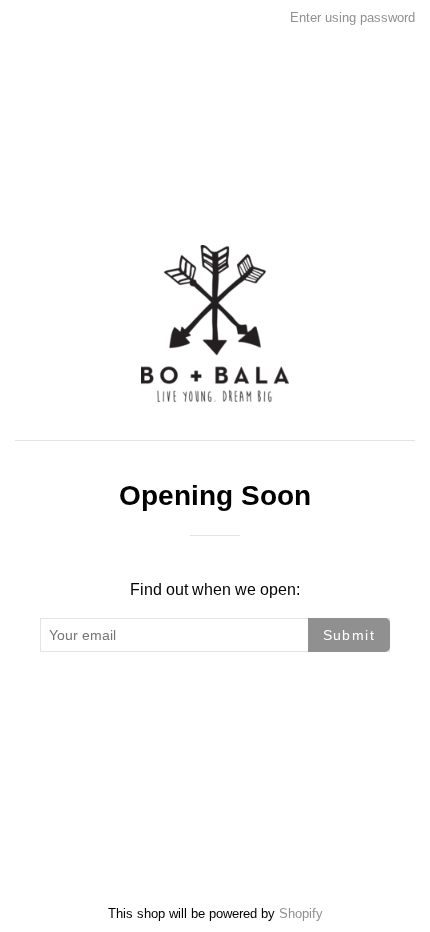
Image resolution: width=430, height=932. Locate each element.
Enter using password (352, 17)
